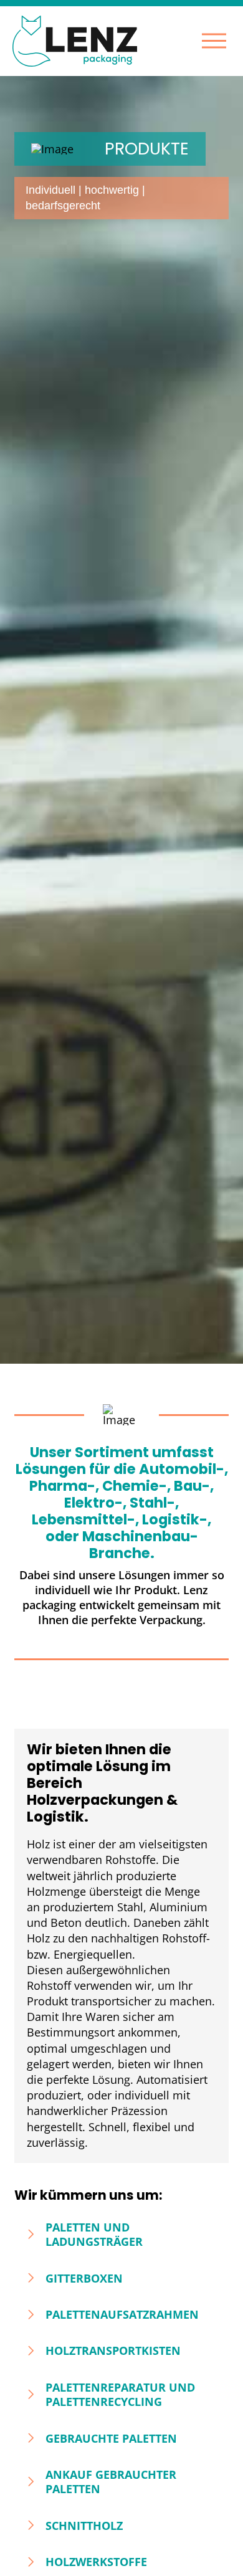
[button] (214, 41)
